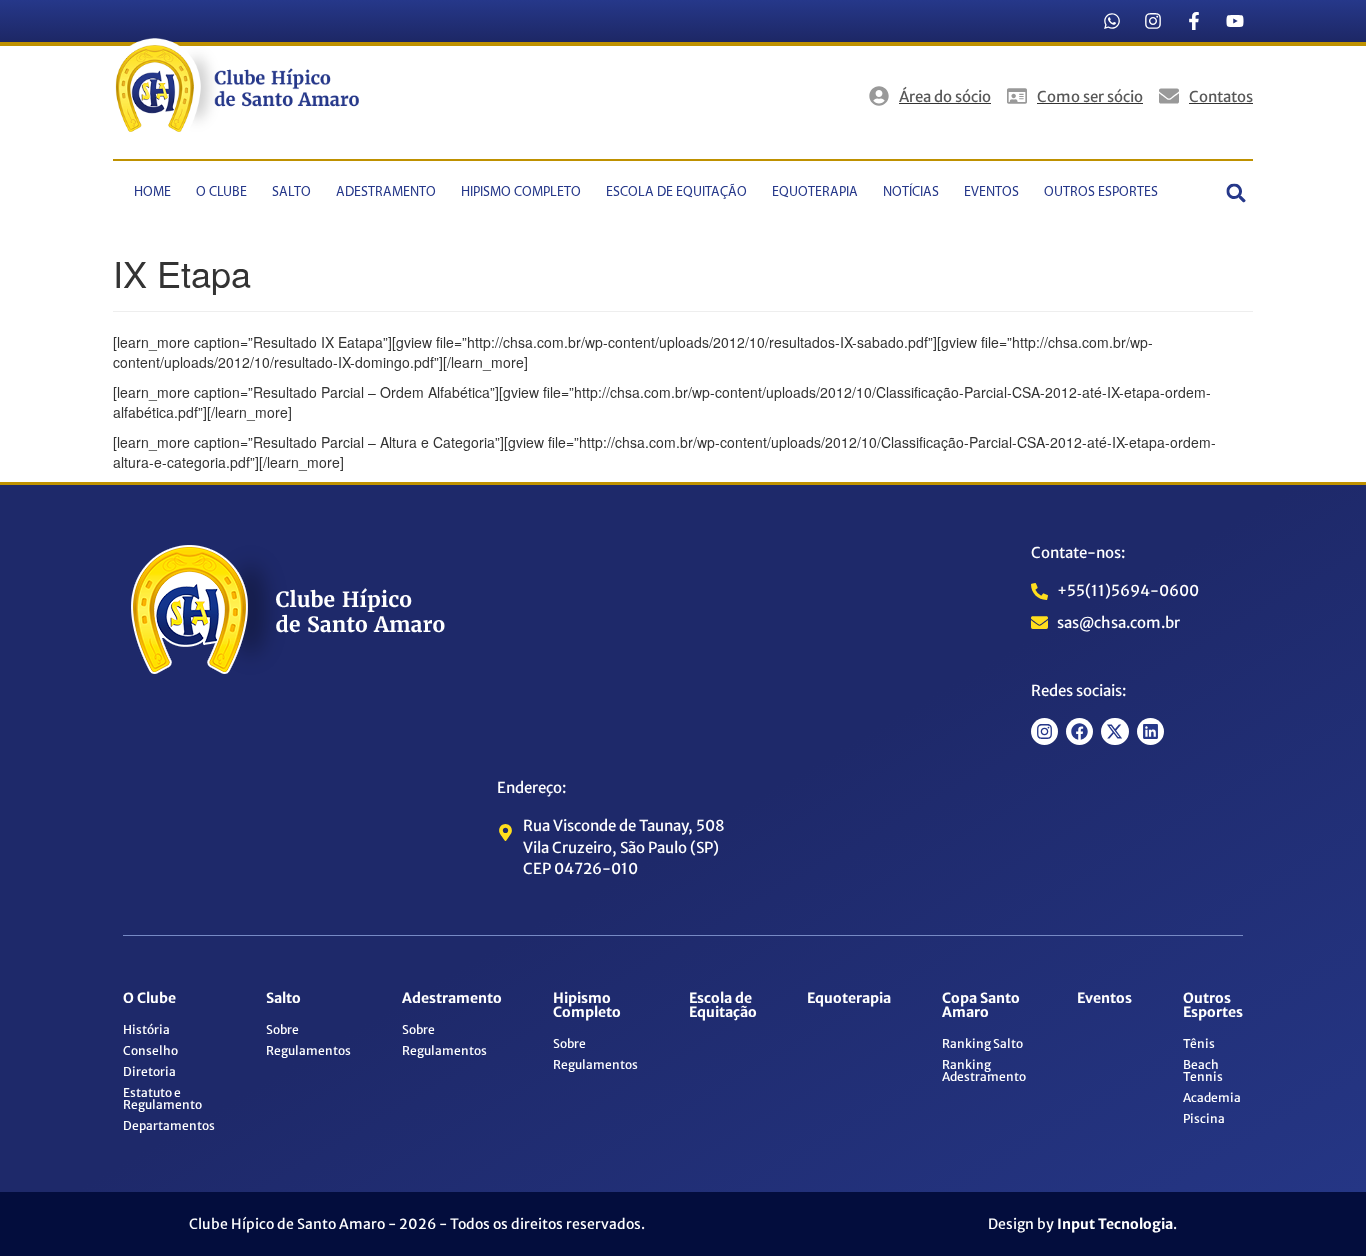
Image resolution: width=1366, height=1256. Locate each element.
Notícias (911, 192)
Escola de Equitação (676, 192)
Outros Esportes (1101, 192)
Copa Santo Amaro (981, 1005)
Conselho (150, 1050)
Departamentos (169, 1125)
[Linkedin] (1150, 731)
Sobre (282, 1029)
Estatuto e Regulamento (162, 1098)
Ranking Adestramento (984, 1070)
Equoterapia (815, 192)
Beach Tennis (1203, 1070)
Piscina (1204, 1118)
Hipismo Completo (521, 192)
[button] (1236, 192)
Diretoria (149, 1071)
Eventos (991, 192)
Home (152, 192)
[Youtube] (1235, 21)
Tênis (1199, 1043)
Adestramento (386, 192)
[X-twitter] (1114, 731)
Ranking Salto (982, 1043)
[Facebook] (1079, 731)
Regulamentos (308, 1050)
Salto (291, 192)
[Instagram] (1153, 21)
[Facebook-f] (1194, 21)
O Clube (221, 192)
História (146, 1029)
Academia (1212, 1097)
